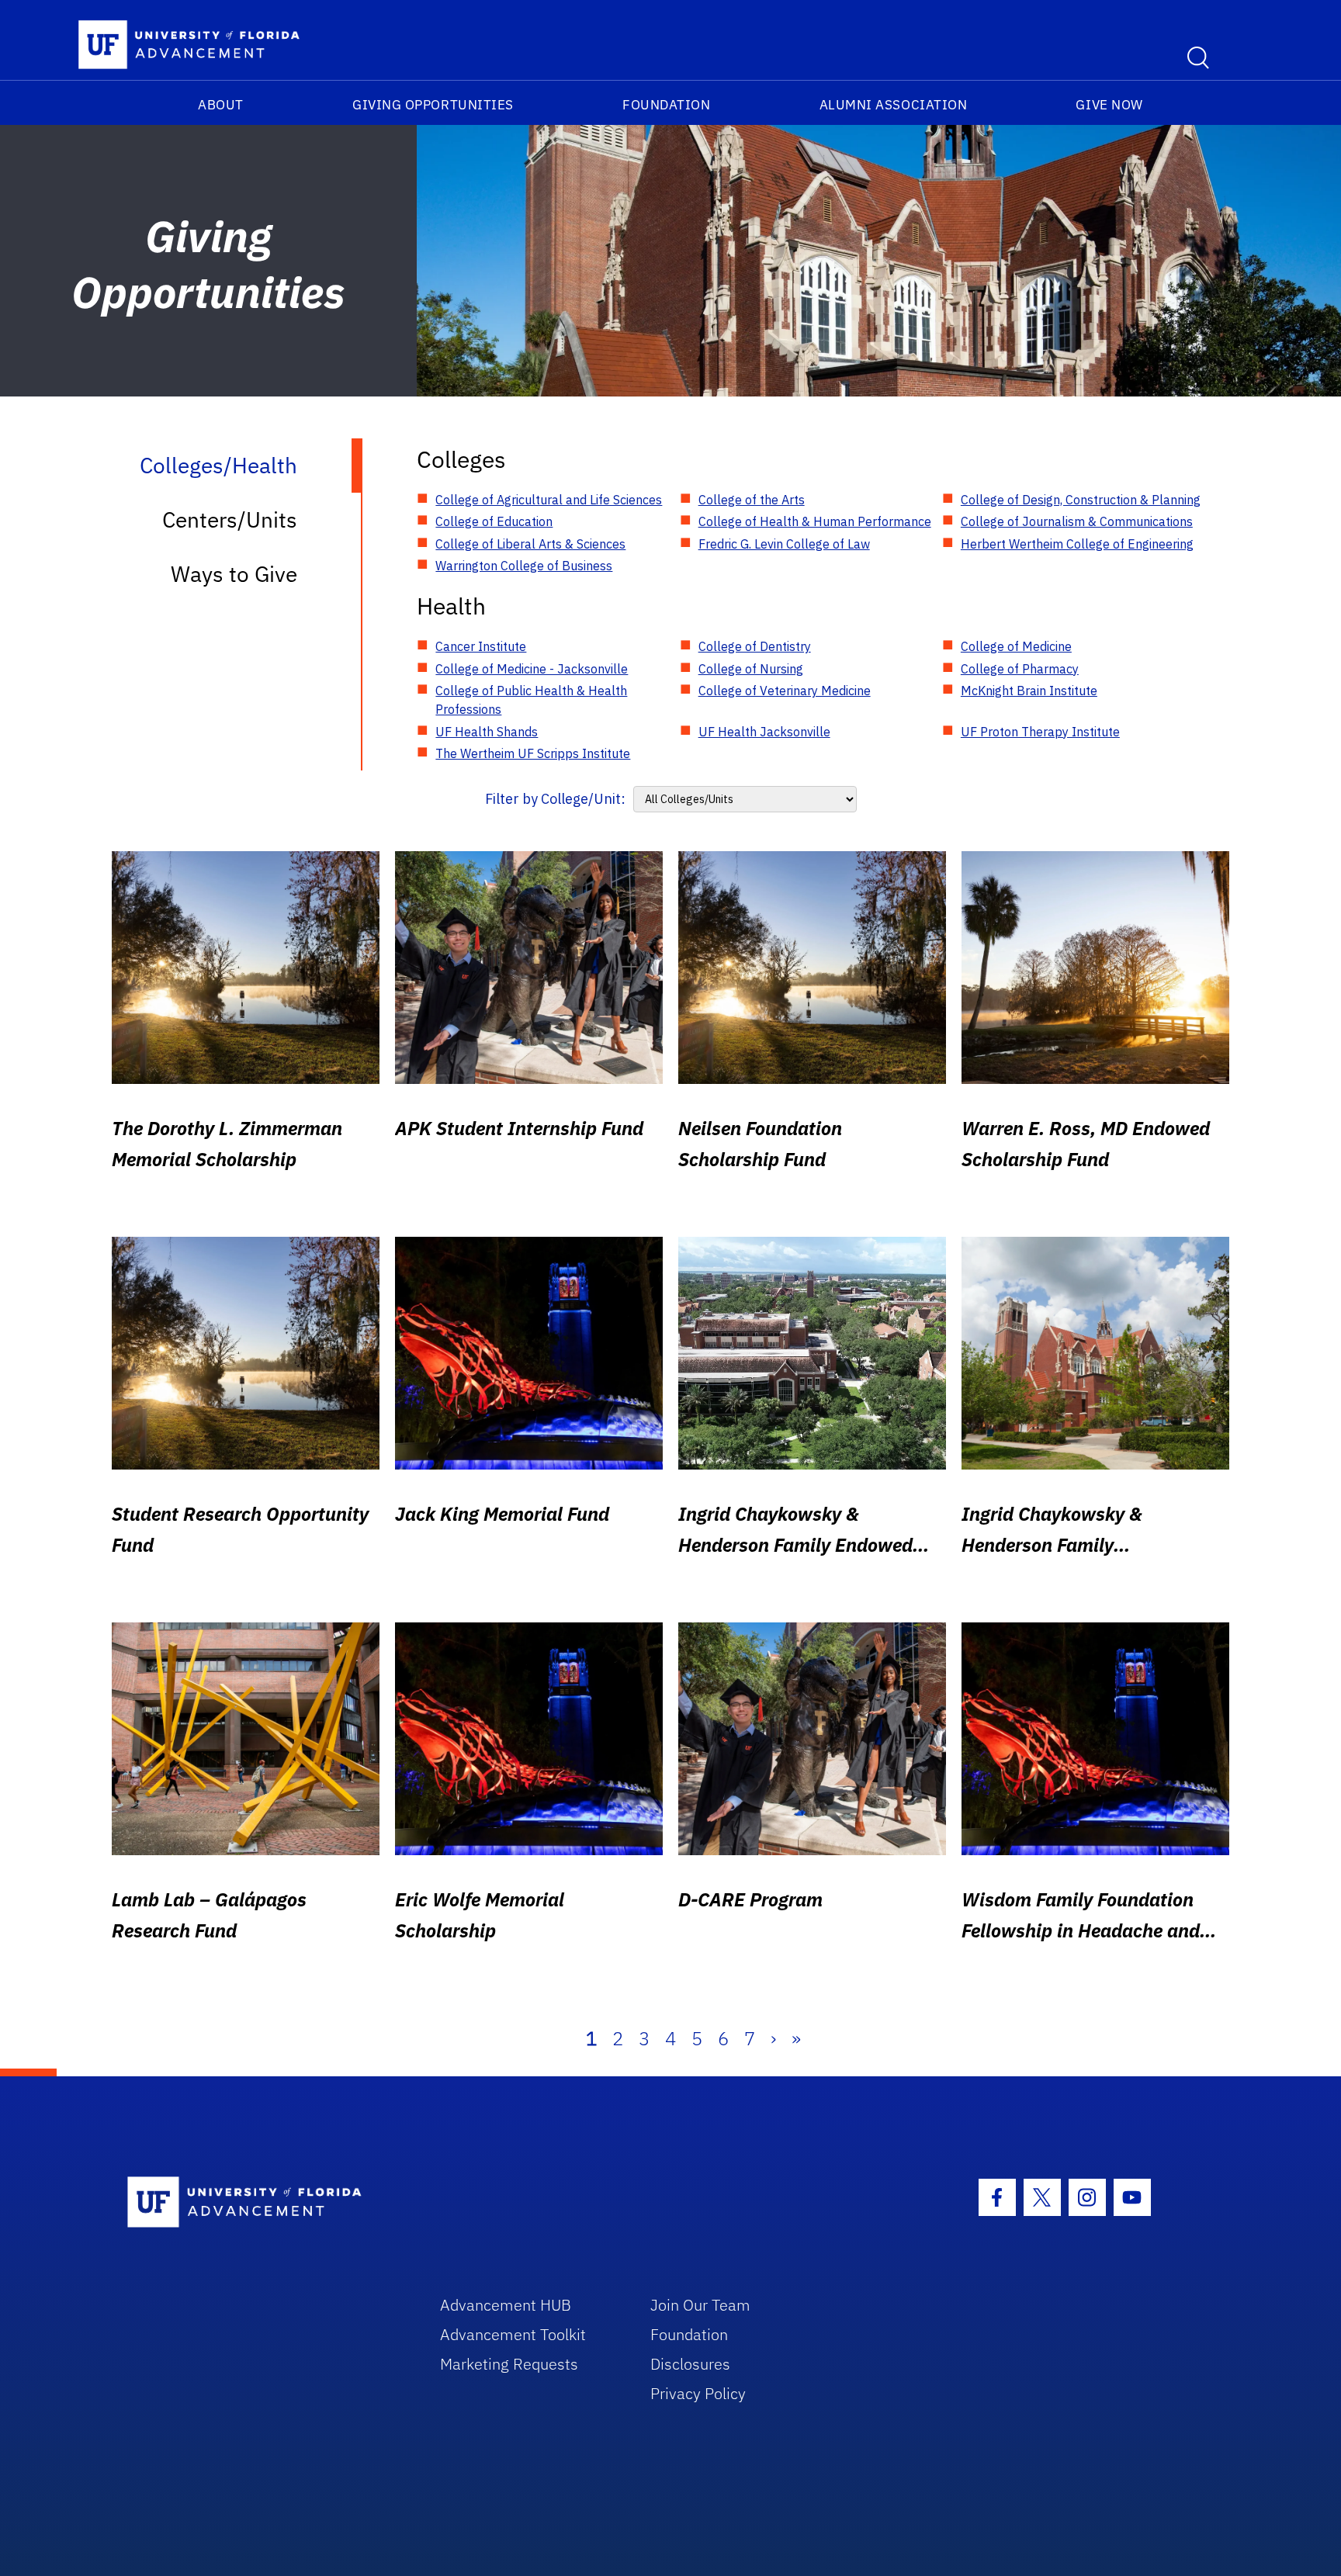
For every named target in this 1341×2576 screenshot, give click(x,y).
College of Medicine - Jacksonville (532, 669)
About (221, 105)
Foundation (666, 105)
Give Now (1109, 105)
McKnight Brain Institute (1029, 691)
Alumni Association (894, 105)
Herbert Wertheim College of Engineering (1077, 544)
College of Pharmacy (1020, 669)
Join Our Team (700, 2305)
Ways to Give (234, 574)
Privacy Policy (698, 2393)
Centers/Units (230, 519)
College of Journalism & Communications (1077, 521)
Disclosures (690, 2364)
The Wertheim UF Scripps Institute (533, 753)
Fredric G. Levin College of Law (784, 544)
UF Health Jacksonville (764, 732)
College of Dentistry (755, 646)
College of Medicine (1016, 646)
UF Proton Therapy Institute (1040, 732)
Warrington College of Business (524, 566)
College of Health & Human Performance (815, 521)
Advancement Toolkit (513, 2334)
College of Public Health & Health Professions (531, 700)
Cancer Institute (481, 646)
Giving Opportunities (433, 105)
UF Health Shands (487, 732)
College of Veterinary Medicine (785, 691)
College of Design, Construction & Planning (1081, 500)
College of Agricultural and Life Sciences (549, 500)
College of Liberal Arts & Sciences (530, 544)
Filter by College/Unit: (555, 799)
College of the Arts (752, 500)
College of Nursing (751, 669)
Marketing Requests (509, 2364)
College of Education (494, 521)
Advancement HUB (506, 2305)
